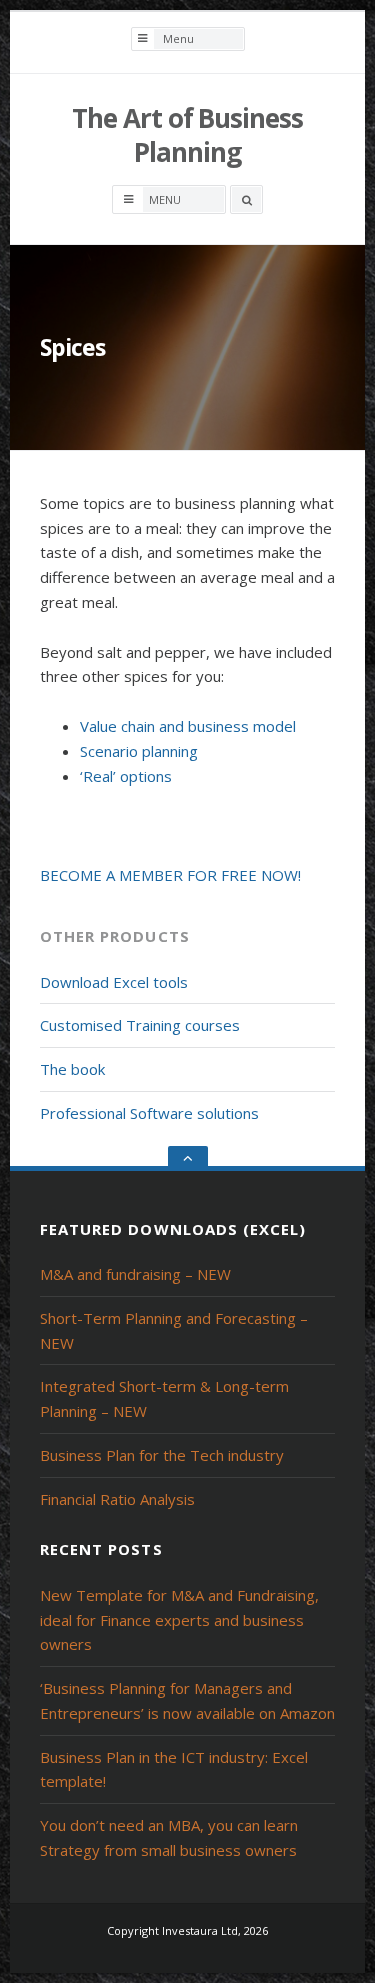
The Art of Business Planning (187, 135)
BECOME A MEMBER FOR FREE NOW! (170, 875)
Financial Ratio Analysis (117, 1499)
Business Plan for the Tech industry (162, 1455)
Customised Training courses (140, 1025)
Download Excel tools (114, 982)
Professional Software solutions (149, 1113)
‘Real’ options (126, 776)
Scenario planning (139, 751)
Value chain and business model (188, 726)
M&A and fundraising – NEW (135, 1274)
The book (72, 1069)
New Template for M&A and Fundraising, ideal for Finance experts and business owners (179, 1620)
